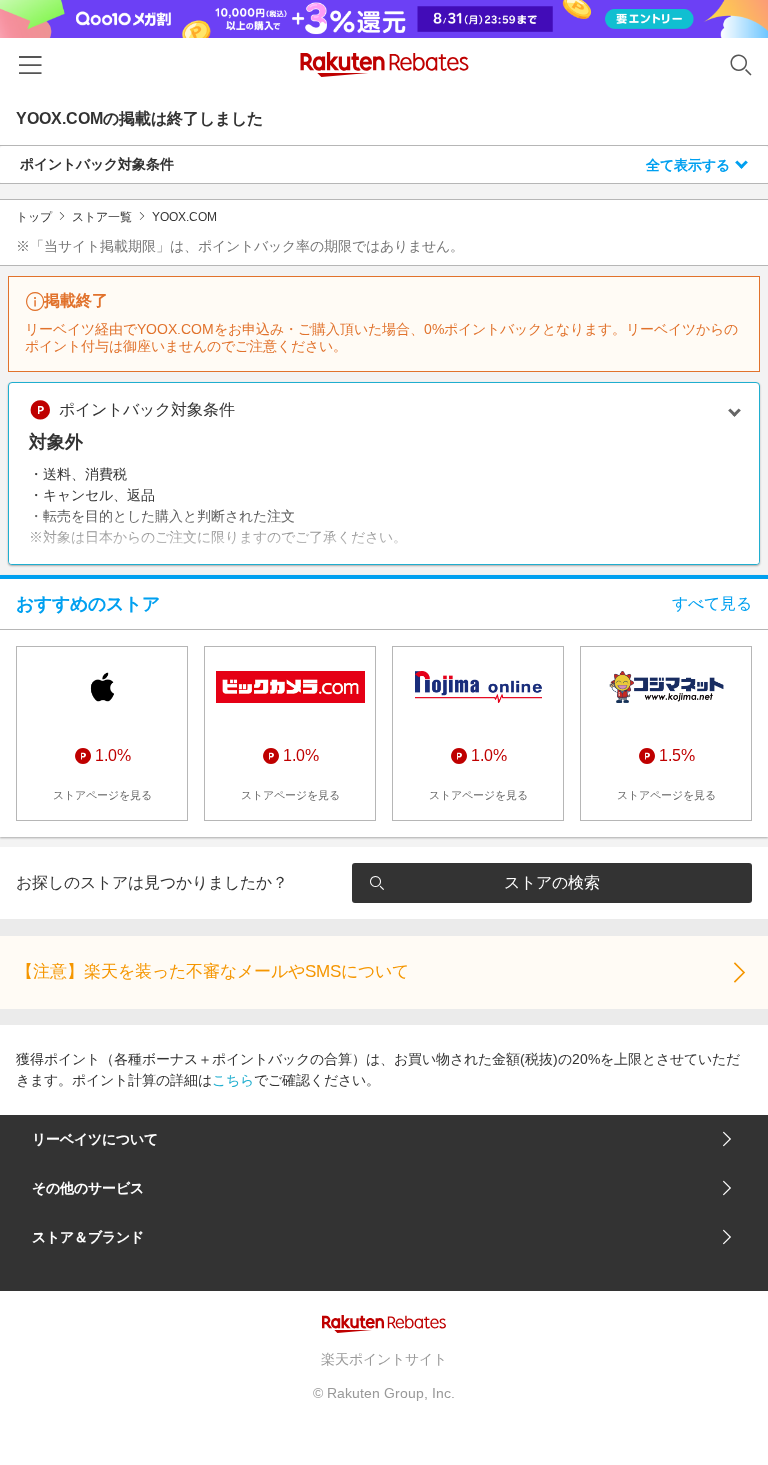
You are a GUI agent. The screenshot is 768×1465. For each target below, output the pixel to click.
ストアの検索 (552, 882)
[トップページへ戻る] (384, 64)
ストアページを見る (102, 795)
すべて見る (712, 603)
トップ (34, 217)
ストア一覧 (102, 217)
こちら (233, 1080)
